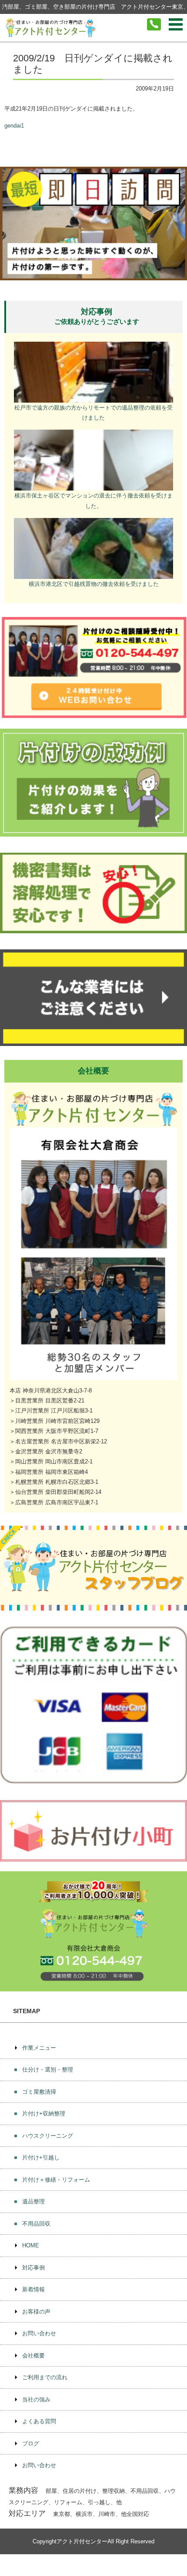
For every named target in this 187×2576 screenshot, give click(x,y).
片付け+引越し (41, 2157)
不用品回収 (36, 2224)
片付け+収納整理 (44, 2114)
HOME (31, 2245)
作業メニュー (39, 2048)
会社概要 (33, 2356)
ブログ (31, 2443)
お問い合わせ (39, 2333)
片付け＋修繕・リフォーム (56, 2180)
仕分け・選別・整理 (48, 2070)
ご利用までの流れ (45, 2377)
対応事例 (33, 2268)
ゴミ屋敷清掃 (39, 2092)
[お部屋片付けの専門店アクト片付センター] (50, 28)
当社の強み (36, 2399)
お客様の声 (36, 2312)
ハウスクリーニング (48, 2136)
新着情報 (33, 2289)
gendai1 (14, 126)
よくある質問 (39, 2421)
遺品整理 (33, 2201)
